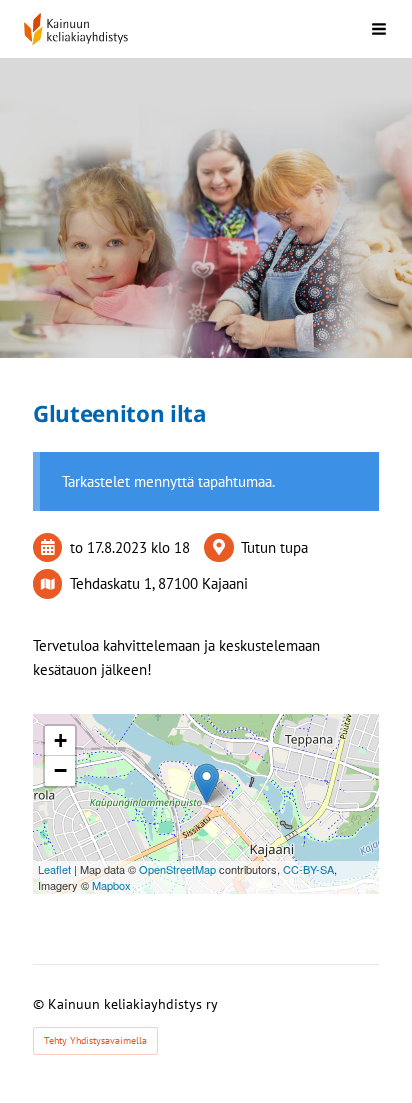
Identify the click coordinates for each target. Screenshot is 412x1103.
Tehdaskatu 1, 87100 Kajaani (159, 583)
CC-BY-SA (308, 869)
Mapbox (111, 885)
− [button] (60, 770)
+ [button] (60, 740)
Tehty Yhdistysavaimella (95, 1040)
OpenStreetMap (177, 869)
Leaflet (54, 869)
